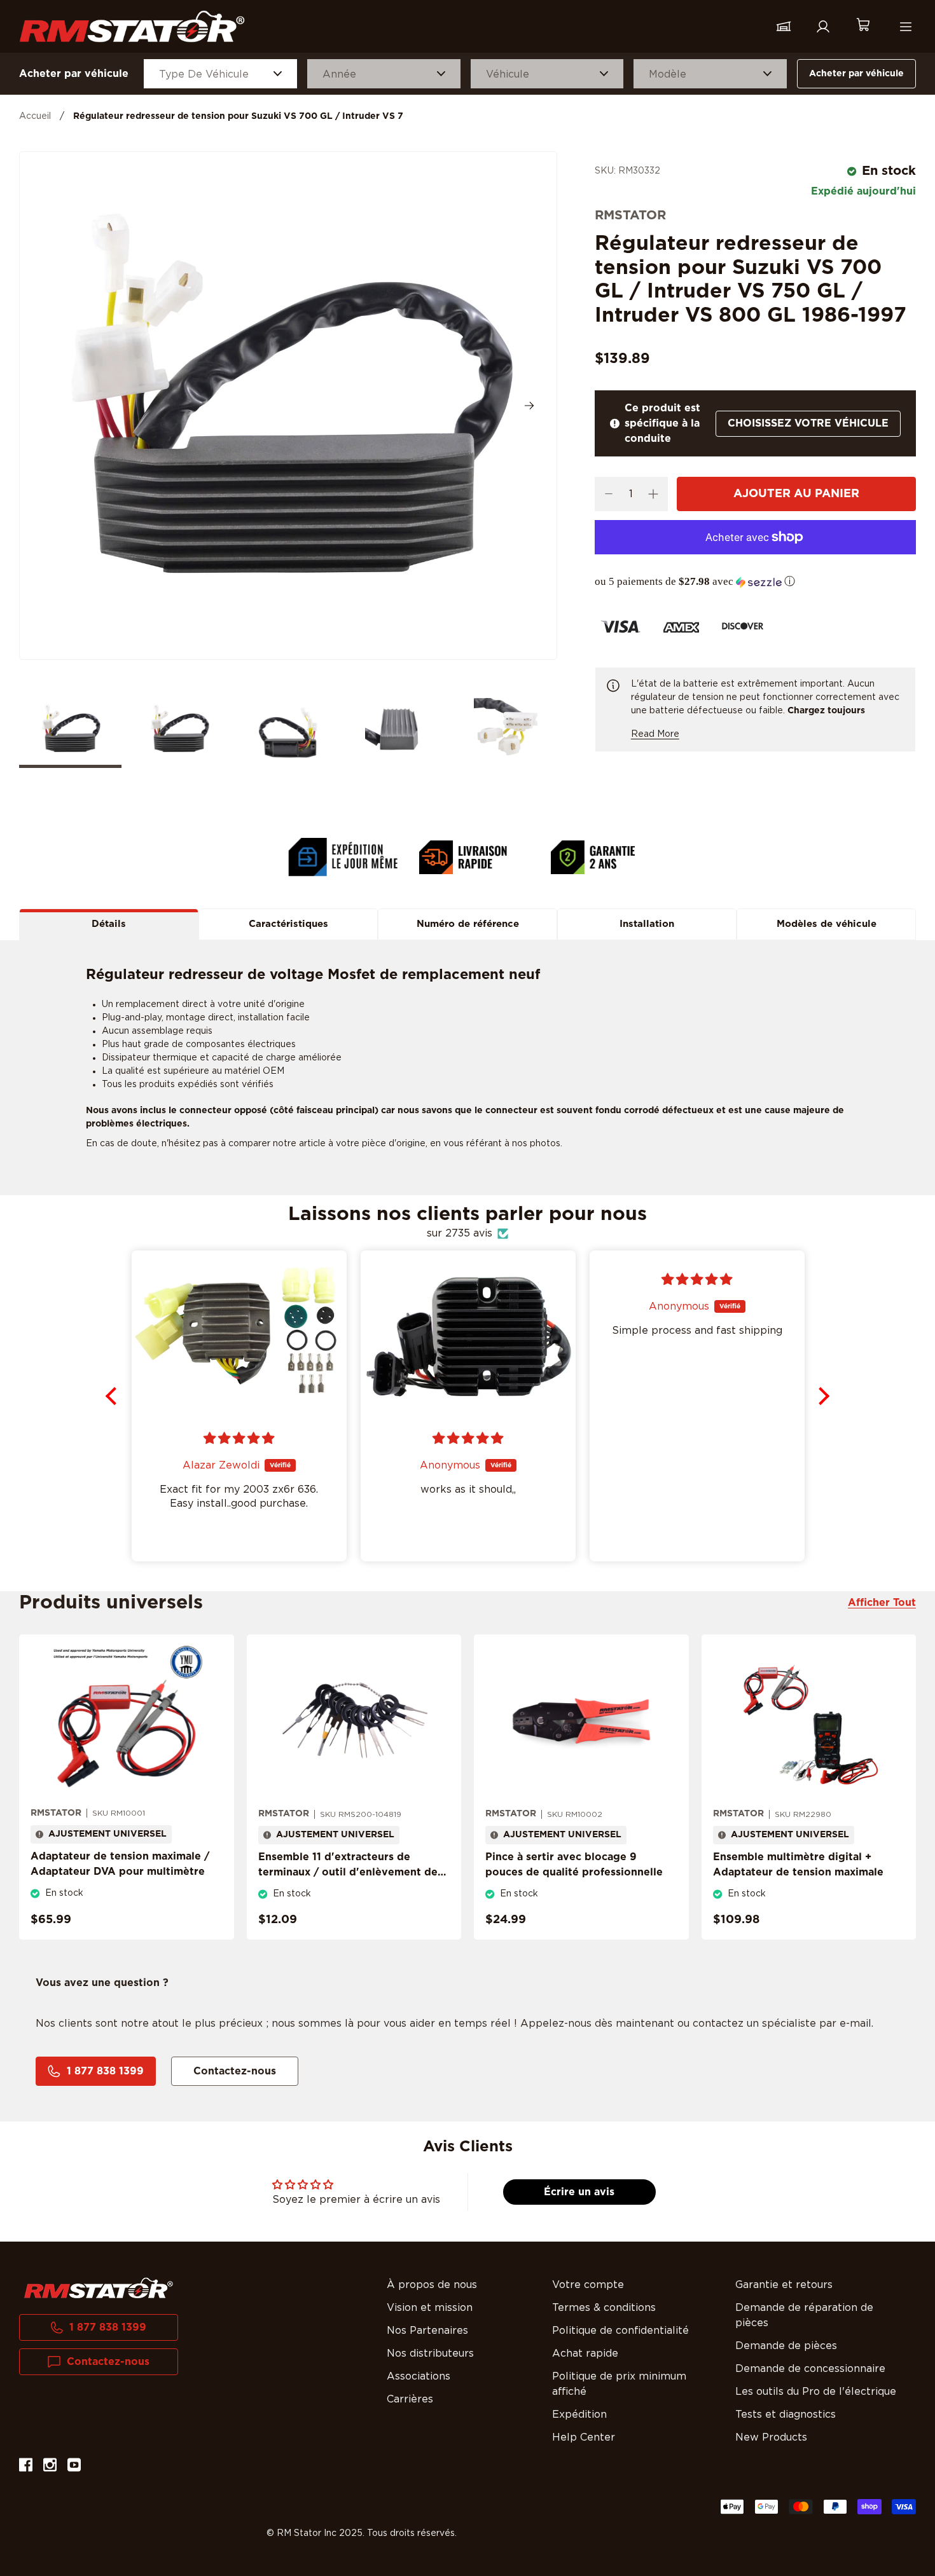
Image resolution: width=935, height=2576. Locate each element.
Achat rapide (585, 2353)
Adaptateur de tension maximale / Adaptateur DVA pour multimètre (120, 1864)
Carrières (410, 2399)
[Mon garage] (784, 27)
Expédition (579, 2415)
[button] (755, 582)
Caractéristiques (288, 924)
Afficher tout (882, 1603)
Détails (109, 924)
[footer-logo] (99, 2288)
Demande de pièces (786, 2346)
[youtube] (74, 2467)
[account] (823, 27)
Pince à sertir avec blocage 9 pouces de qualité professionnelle (574, 1865)
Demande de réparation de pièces (804, 2315)
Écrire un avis (579, 2192)
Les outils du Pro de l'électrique (816, 2392)
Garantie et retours (784, 2285)
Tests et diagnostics (786, 2415)
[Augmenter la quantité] (654, 494)
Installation (647, 924)
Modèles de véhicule (827, 924)
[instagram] (50, 2467)
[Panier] (862, 26)
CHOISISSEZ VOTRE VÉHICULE (808, 423)
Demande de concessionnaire (810, 2369)
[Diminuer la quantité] (609, 494)
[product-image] (127, 1721)
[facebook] (26, 2467)
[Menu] (906, 27)
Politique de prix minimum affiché (619, 2384)
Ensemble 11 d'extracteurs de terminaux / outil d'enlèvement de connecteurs (348, 1872)
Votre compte (588, 2285)
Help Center (584, 2437)
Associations (419, 2376)
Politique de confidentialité (620, 2331)
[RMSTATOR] (132, 26)
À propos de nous (432, 2285)
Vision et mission (430, 2308)
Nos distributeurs (430, 2353)
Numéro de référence (468, 924)
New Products (771, 2437)
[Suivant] (529, 406)
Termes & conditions (604, 2308)
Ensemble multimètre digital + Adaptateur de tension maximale (798, 1865)
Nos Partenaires (427, 2331)
